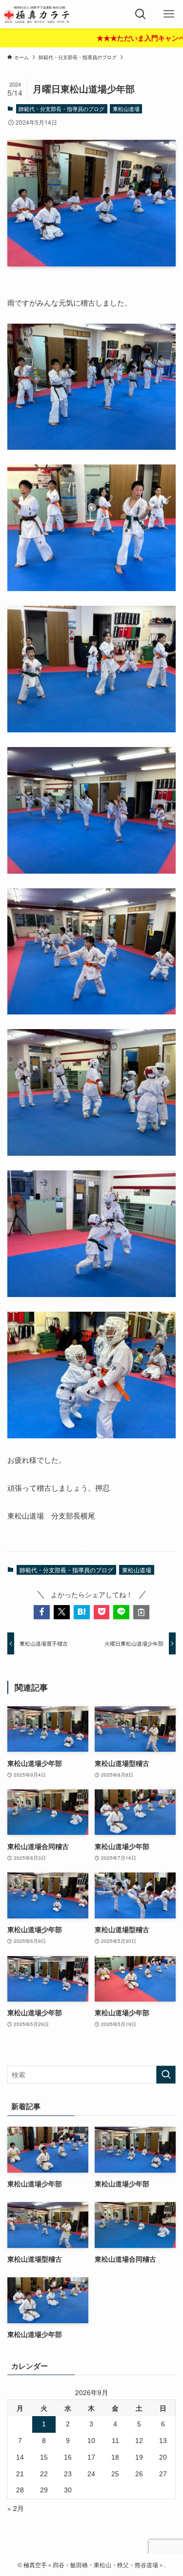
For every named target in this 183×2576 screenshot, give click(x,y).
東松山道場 (126, 109)
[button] (42, 1612)
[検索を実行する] (166, 2075)
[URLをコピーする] (141, 1612)
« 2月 (16, 2508)
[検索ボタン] (141, 14)
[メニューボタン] (169, 14)
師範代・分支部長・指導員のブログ (61, 109)
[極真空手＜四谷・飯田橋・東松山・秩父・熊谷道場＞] (37, 14)
